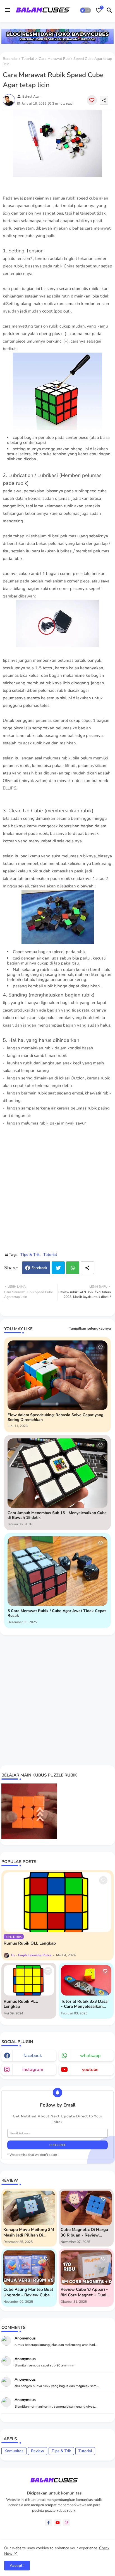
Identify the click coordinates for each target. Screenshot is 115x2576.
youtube (90, 2070)
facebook (33, 2056)
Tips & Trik (30, 1255)
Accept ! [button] (17, 2566)
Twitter (58, 1268)
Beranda (10, 59)
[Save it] (92, 100)
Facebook (39, 1268)
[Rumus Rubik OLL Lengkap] (57, 1902)
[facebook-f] (49, 2523)
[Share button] (87, 1268)
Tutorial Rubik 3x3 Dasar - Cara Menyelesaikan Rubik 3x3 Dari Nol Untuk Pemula (86, 2004)
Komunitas (14, 2451)
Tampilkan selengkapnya (90, 1328)
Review (38, 2451)
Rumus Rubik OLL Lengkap (30, 1943)
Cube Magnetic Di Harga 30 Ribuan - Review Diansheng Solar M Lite (84, 2232)
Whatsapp (73, 1268)
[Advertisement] (57, 1192)
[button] (85, 10)
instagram (33, 2070)
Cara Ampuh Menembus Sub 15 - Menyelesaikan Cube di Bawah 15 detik (57, 1515)
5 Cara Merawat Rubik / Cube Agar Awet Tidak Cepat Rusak (57, 1613)
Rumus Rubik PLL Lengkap (21, 2004)
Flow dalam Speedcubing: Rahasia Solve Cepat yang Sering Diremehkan (55, 1418)
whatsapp (90, 2056)
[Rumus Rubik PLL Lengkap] (29, 1980)
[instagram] (67, 2523)
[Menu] (8, 10)
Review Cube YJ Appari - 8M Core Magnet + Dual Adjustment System (84, 2292)
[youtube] (58, 2523)
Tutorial (28, 59)
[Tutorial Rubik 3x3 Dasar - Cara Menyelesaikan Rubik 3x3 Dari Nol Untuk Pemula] (86, 1980)
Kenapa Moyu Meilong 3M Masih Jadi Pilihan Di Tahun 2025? (29, 2232)
